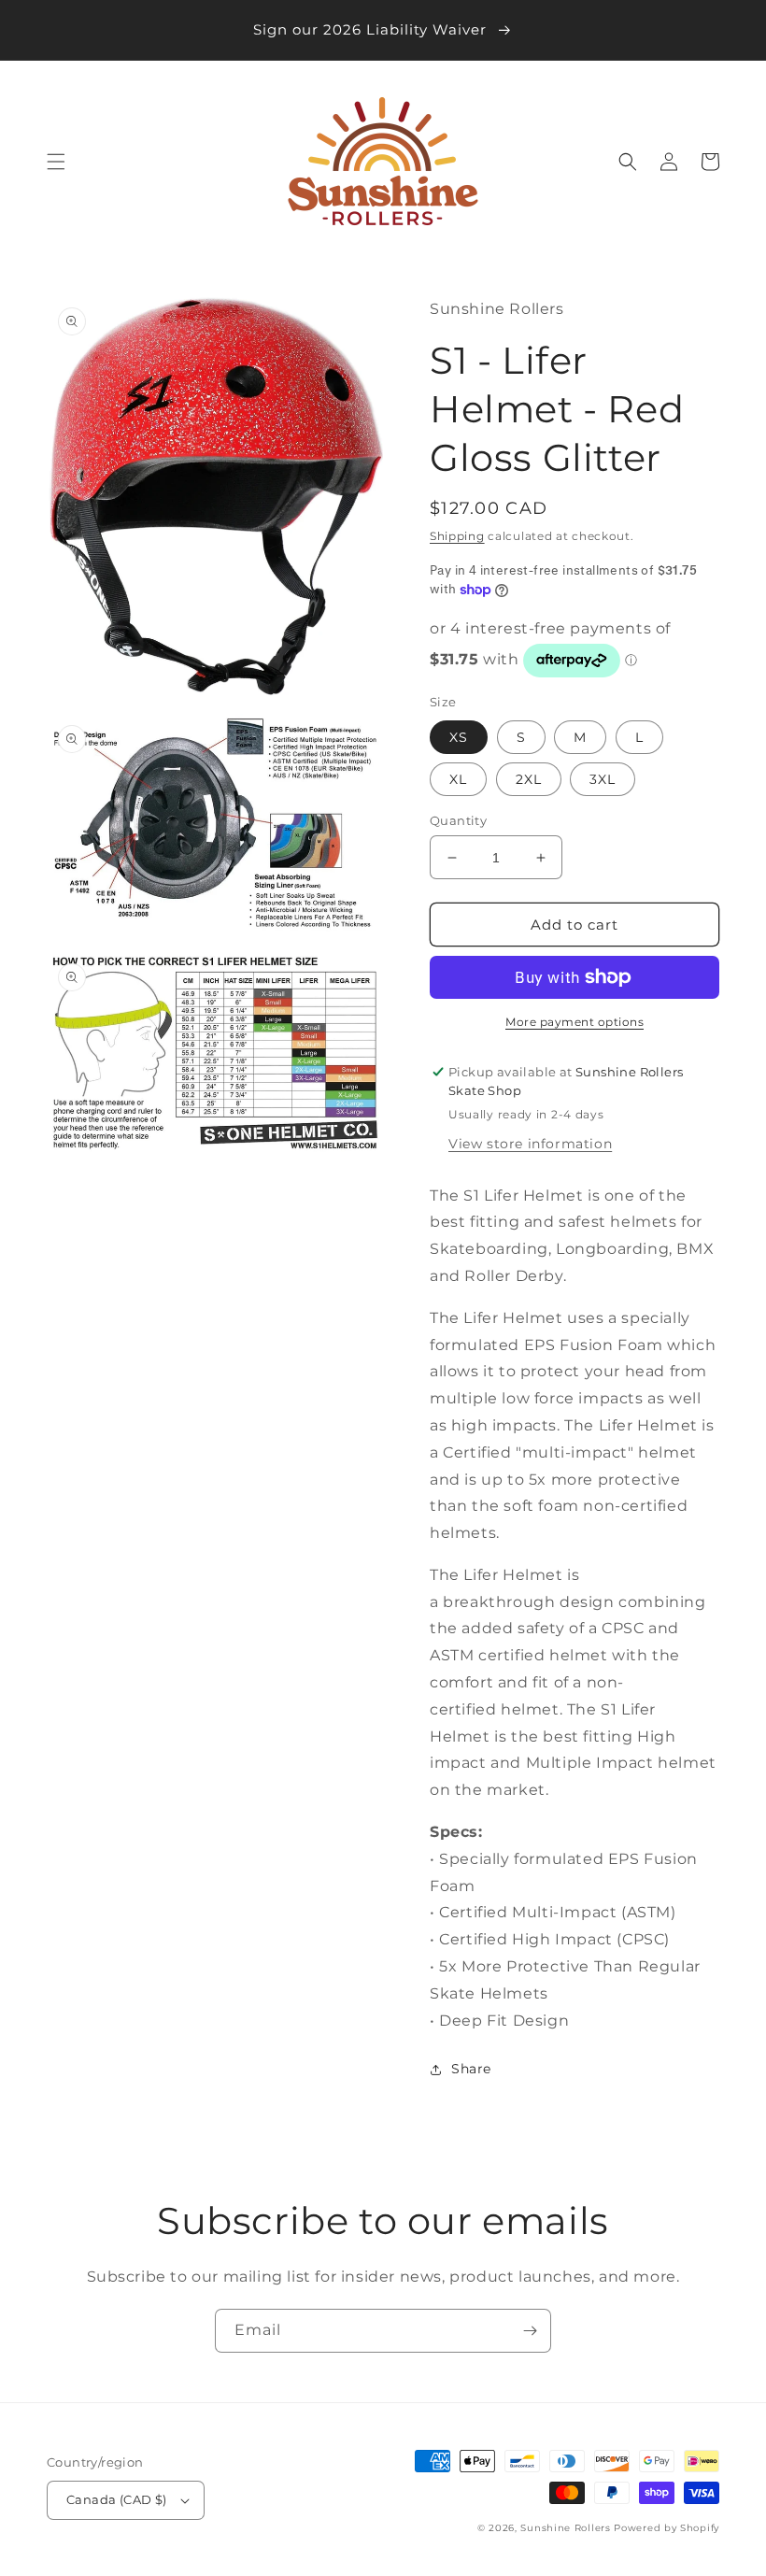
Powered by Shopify (667, 2528)
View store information (530, 1144)
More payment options (574, 1022)
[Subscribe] (530, 2331)
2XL (529, 779)
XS (459, 737)
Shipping (457, 536)
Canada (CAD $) (117, 2499)
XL (458, 779)
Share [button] (471, 2069)
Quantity (458, 820)
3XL (603, 779)
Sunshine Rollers (565, 2528)
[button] (56, 162)
